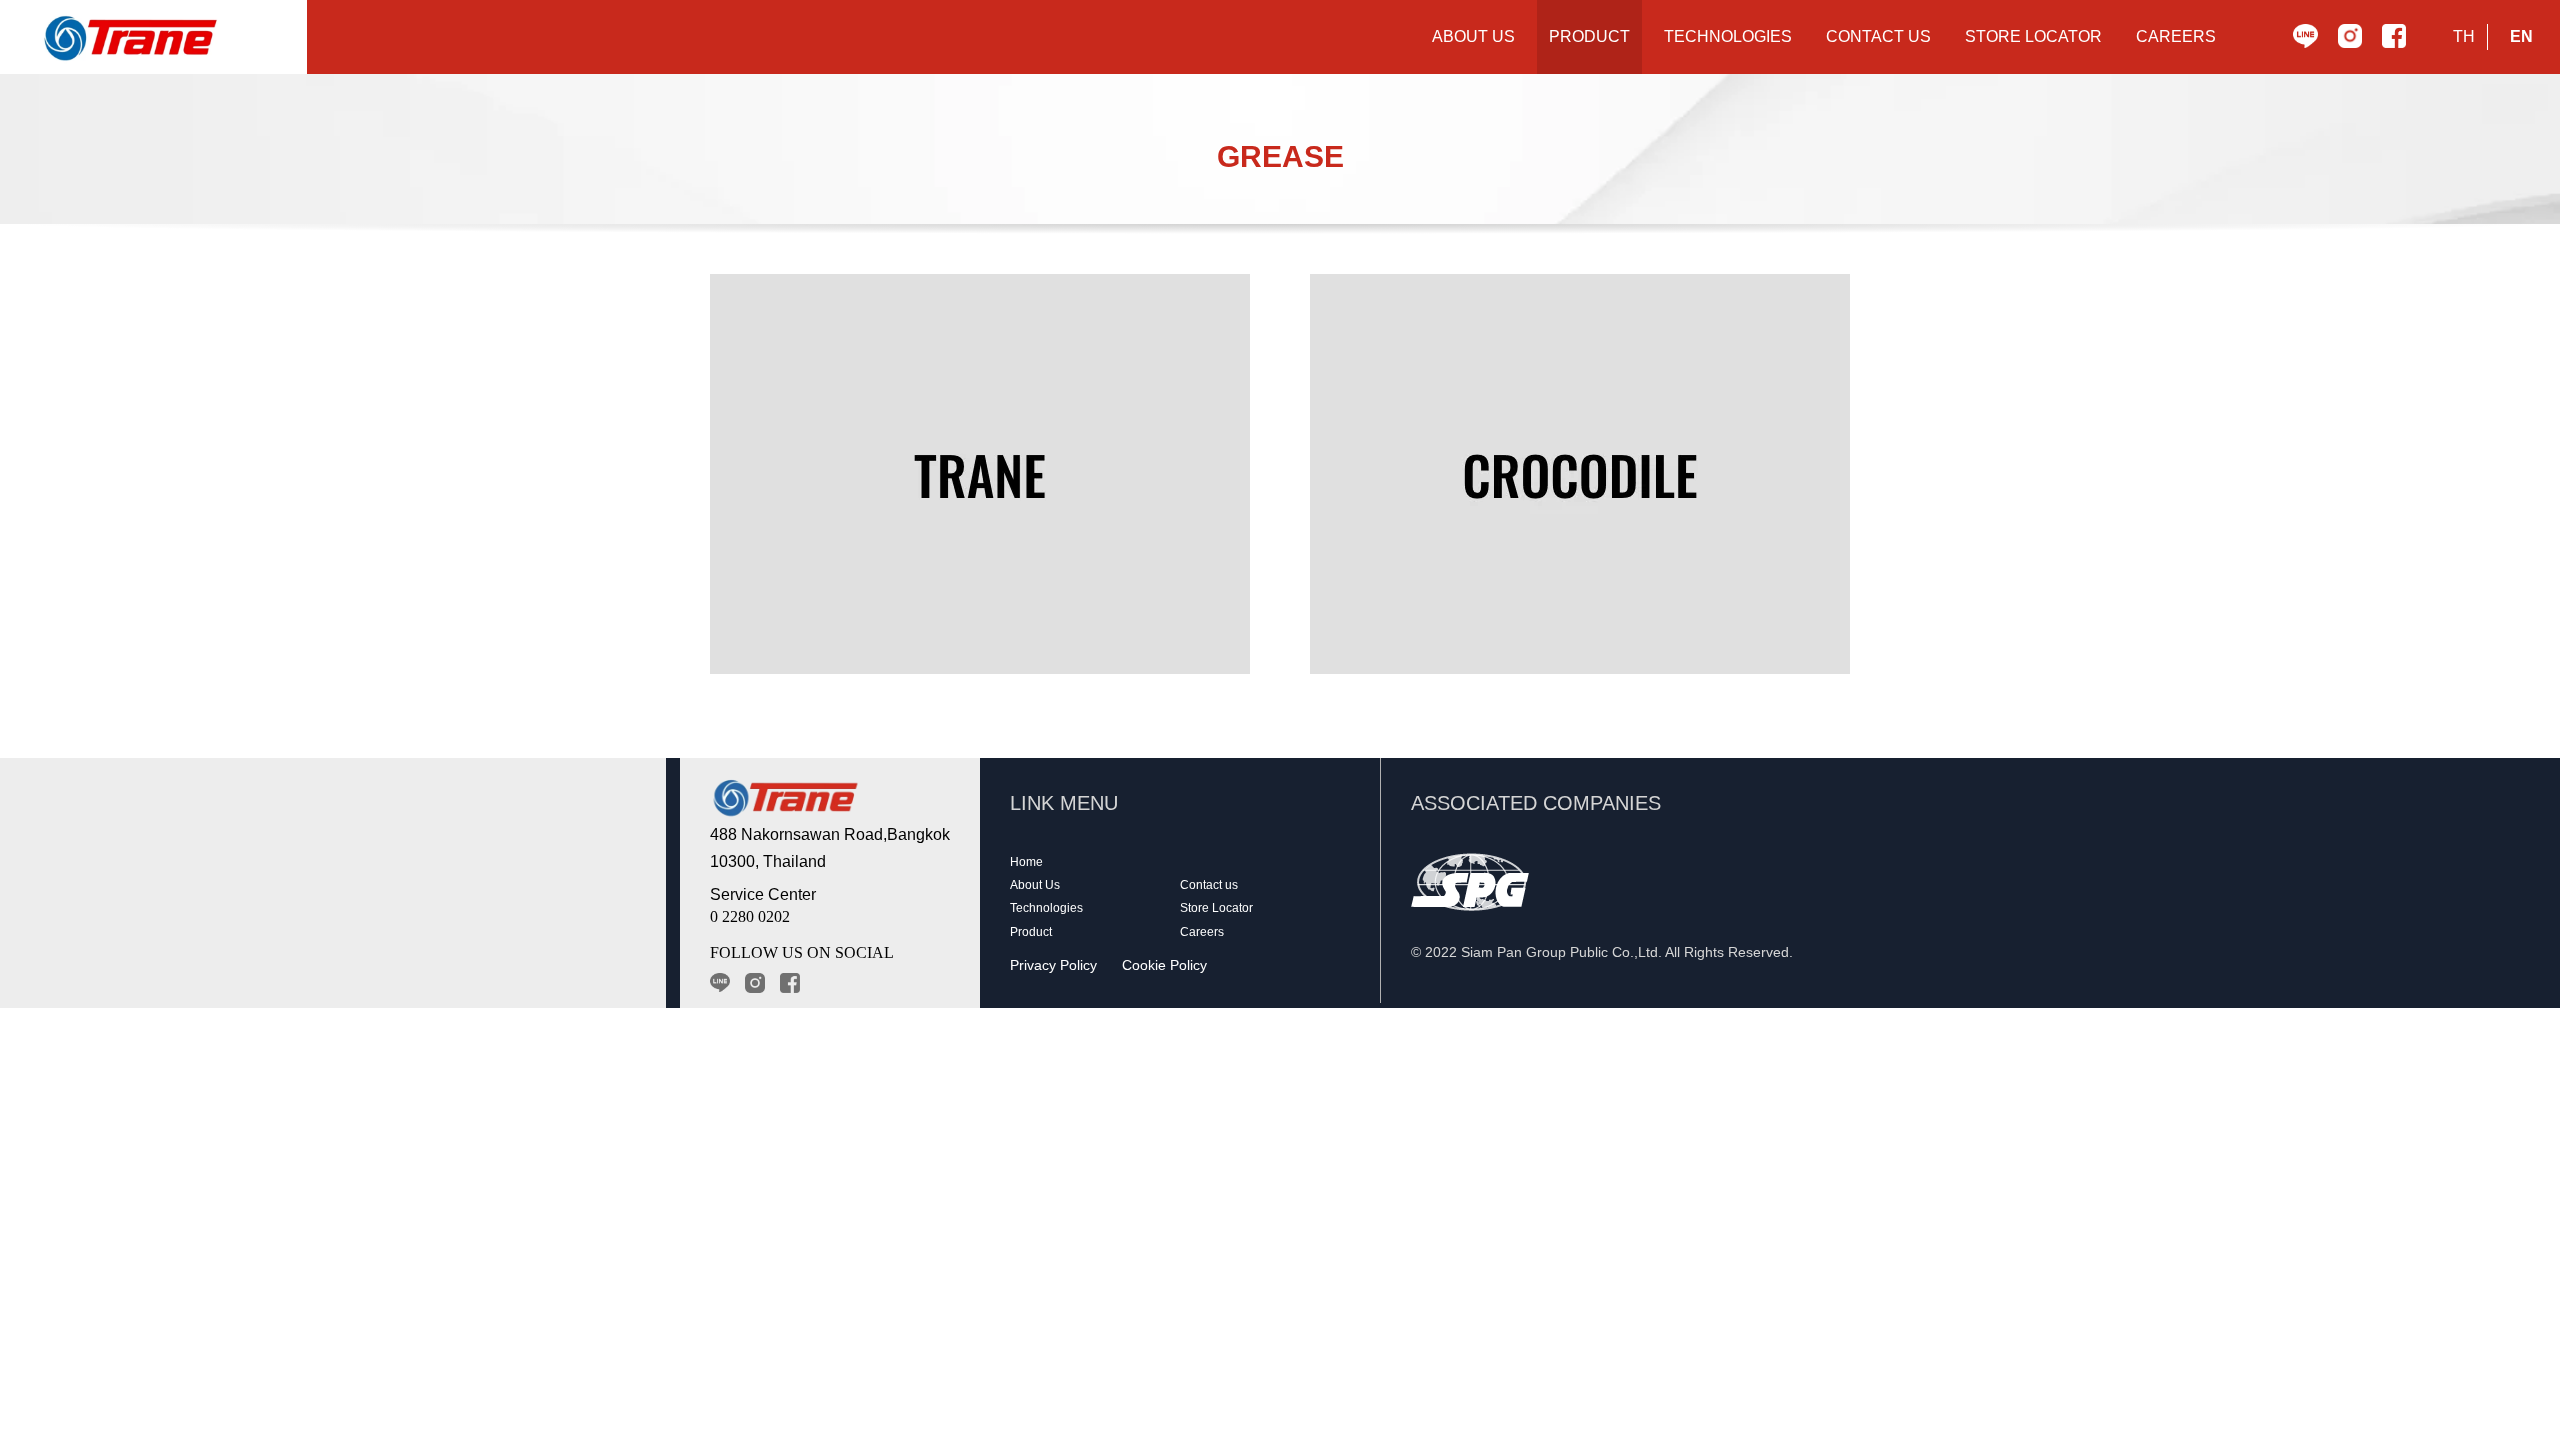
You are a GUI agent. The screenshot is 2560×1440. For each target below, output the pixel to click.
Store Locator (1216, 908)
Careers (1202, 932)
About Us (1035, 885)
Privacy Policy (1053, 965)
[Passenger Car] (980, 474)
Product (1031, 932)
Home (1026, 862)
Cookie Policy (1164, 965)
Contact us (1209, 885)
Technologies (1046, 908)
